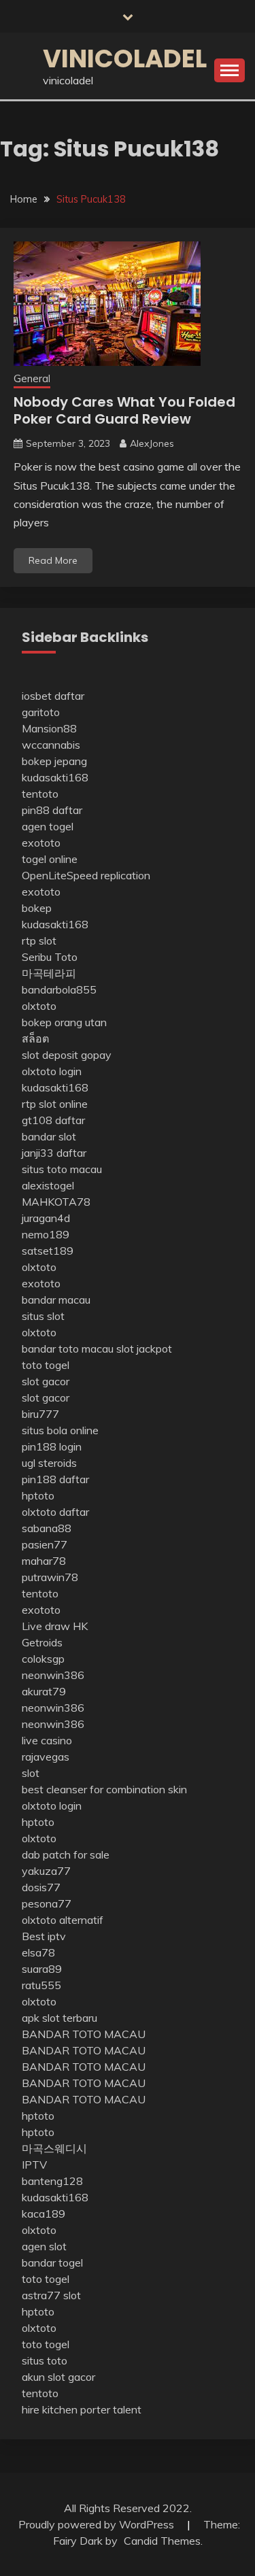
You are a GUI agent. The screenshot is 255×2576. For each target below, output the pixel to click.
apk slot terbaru (60, 2018)
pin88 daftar (52, 810)
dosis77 (41, 1887)
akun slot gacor (58, 2377)
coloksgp (43, 1659)
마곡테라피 (49, 973)
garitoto (41, 712)
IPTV (34, 2165)
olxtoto (39, 1006)
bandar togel (52, 2263)
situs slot (43, 1316)
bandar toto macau (68, 1349)
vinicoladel (125, 58)
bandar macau (56, 1300)
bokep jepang (54, 761)
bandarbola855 (59, 989)
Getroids (42, 1642)
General (32, 378)
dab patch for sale (66, 1854)
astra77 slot (51, 2295)
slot (31, 1773)
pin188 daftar (55, 1479)
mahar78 (44, 1561)
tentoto (40, 794)
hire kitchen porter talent (82, 2409)
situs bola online (60, 1430)
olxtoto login (52, 1071)
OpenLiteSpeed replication (86, 875)
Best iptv (44, 1936)
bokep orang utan (64, 1022)
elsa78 (38, 1952)
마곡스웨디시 (54, 2148)
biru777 (40, 1414)
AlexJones (152, 443)
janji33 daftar (54, 1153)
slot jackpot (144, 1349)
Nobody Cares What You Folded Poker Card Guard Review (124, 410)
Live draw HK (55, 1626)
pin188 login (52, 1446)
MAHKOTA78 (56, 1202)
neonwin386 (53, 1675)
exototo (41, 843)
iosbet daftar (53, 696)
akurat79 (44, 1691)
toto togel (46, 1365)
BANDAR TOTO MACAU (84, 2034)
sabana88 (47, 1528)
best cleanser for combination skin (104, 1789)
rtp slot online (55, 1104)
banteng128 (52, 2181)
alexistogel (48, 1185)
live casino (47, 1740)
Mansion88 (49, 728)
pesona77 (47, 1903)
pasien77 (45, 1544)
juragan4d (46, 1218)
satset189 (48, 1251)
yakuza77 (46, 1871)
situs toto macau (62, 1169)
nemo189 (46, 1234)
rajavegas (46, 1757)
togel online (50, 859)
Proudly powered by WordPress (98, 2524)
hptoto (38, 1495)
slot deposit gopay (67, 1055)
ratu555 (41, 1985)
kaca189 (44, 2214)
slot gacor (46, 1381)
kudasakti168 (55, 777)
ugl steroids (49, 1463)
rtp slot (39, 940)
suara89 (42, 1969)
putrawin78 (50, 1577)
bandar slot (49, 1136)
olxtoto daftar (55, 1512)
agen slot (44, 2246)
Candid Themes (162, 2541)
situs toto (45, 2360)
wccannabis (51, 745)
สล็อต (35, 1038)
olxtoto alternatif (63, 1920)
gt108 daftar (53, 1120)
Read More (53, 560)
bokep (37, 908)
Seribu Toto (50, 957)
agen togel (48, 826)
